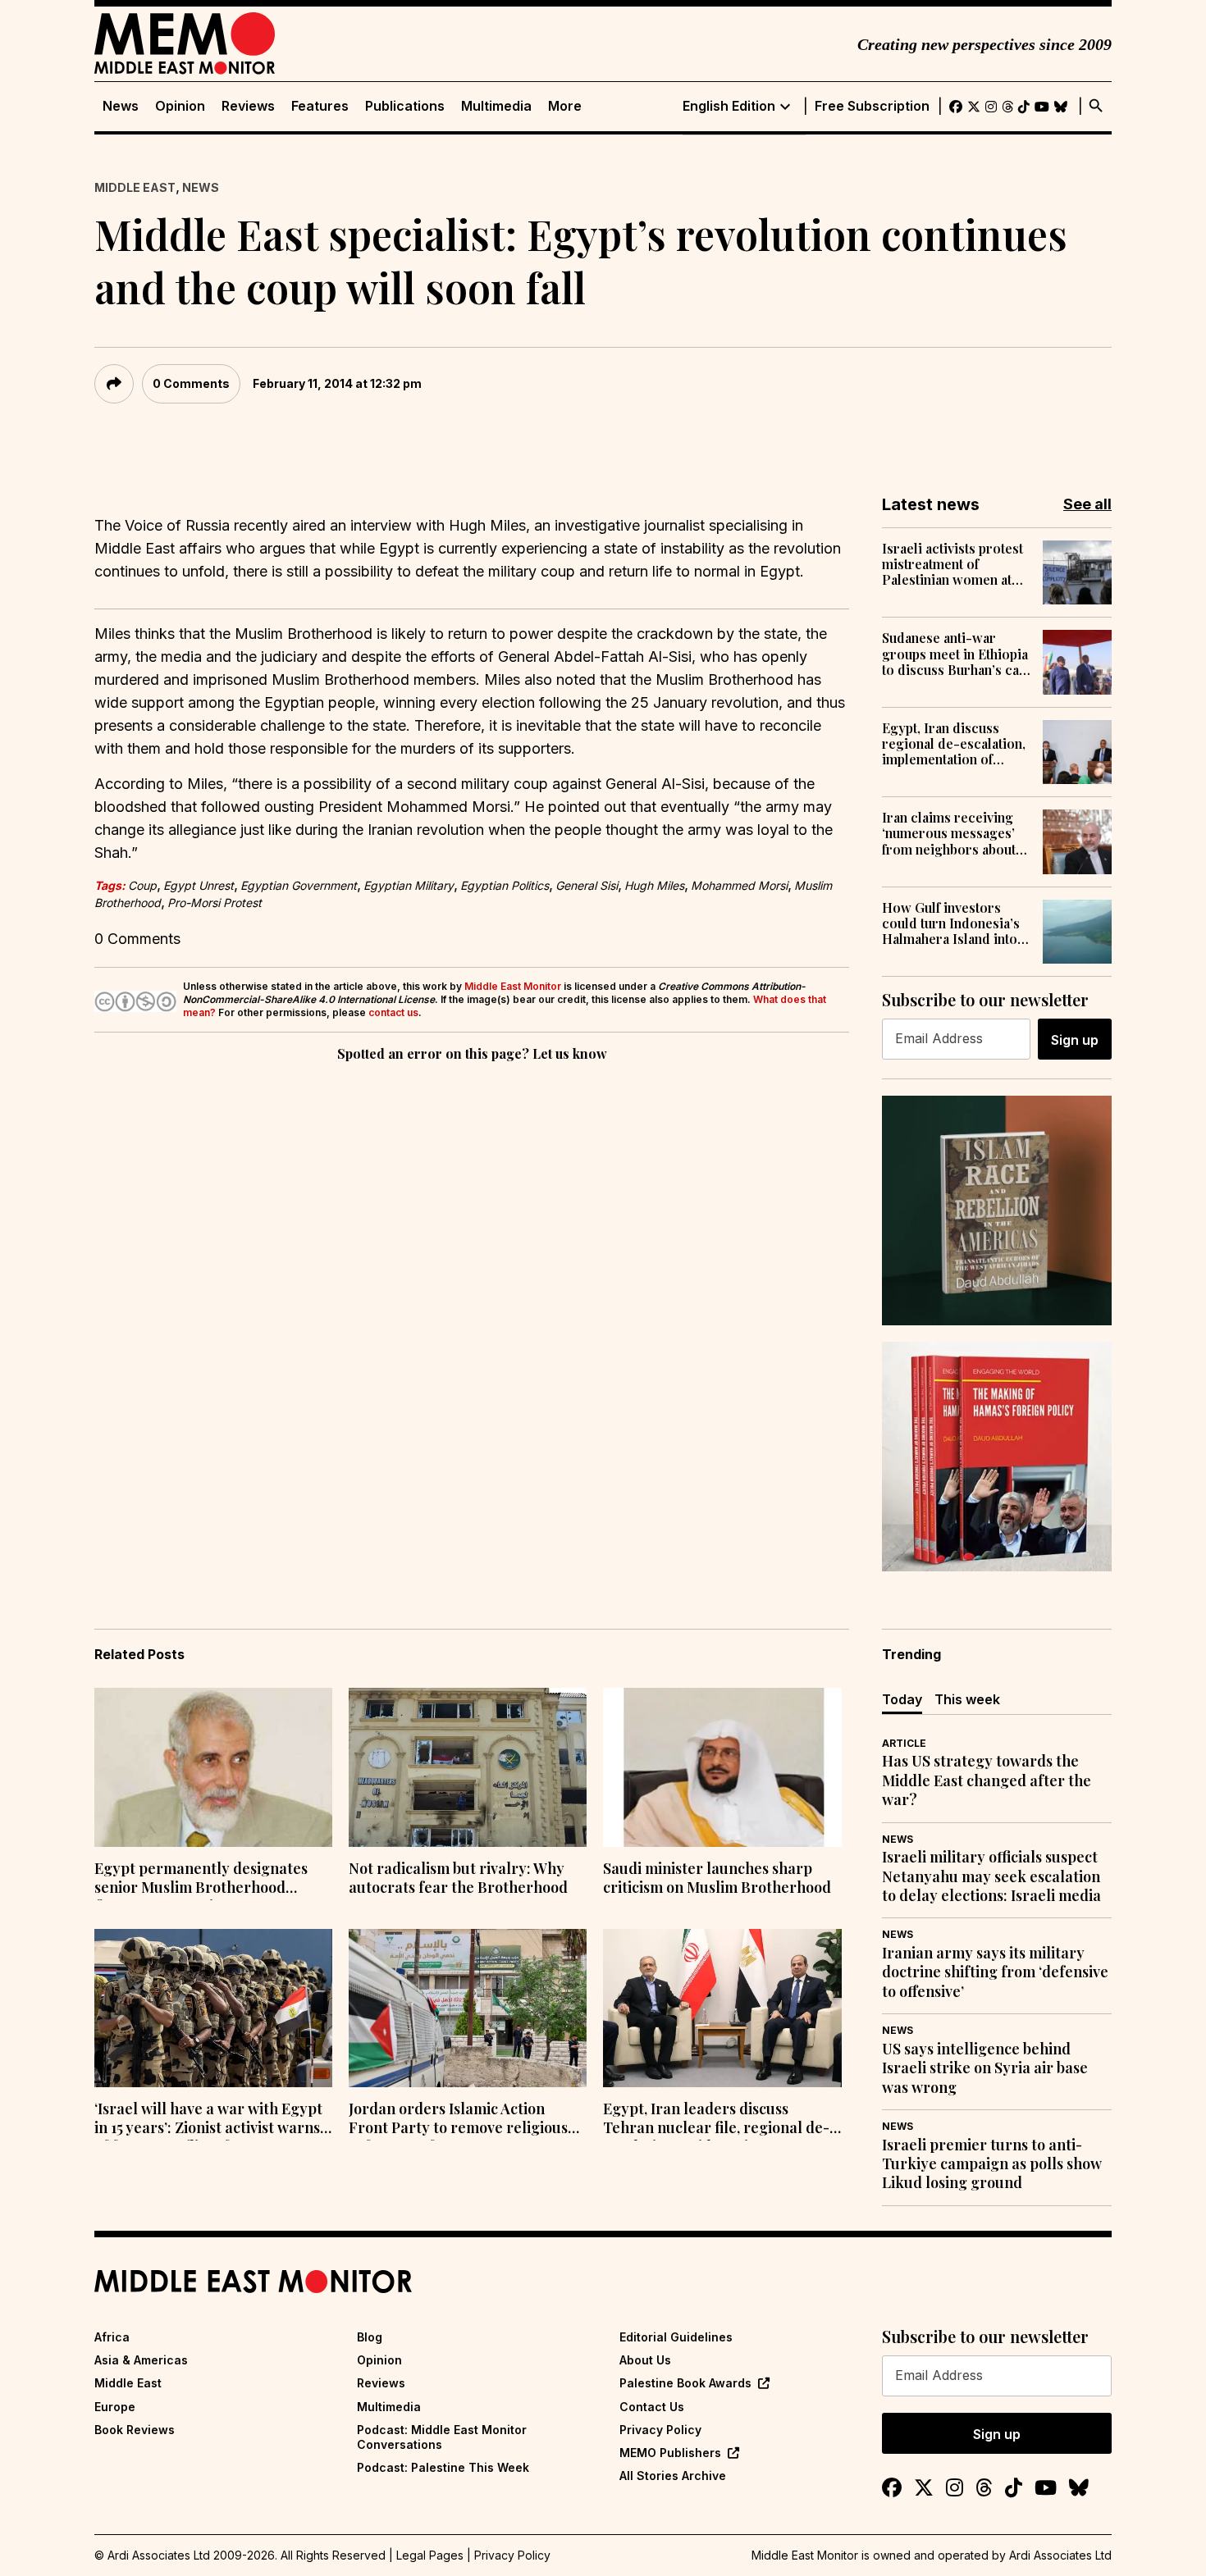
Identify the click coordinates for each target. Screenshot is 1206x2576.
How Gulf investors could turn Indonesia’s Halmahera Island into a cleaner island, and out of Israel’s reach (955, 923)
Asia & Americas (141, 2360)
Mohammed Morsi (739, 885)
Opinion (180, 106)
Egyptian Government (299, 885)
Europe (115, 2407)
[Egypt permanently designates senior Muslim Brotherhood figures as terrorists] (213, 1767)
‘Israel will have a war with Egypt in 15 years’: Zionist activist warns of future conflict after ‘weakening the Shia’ (208, 2120)
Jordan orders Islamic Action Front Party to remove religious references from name (458, 2120)
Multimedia (496, 106)
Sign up (1075, 1040)
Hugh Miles (654, 885)
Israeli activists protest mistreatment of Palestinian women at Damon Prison (952, 564)
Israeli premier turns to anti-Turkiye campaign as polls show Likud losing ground (992, 2164)
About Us (645, 2360)
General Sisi (587, 885)
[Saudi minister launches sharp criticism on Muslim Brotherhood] (722, 1767)
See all (1087, 504)
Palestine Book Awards (685, 2383)
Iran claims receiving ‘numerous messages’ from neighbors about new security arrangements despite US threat (949, 833)
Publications (405, 106)
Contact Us (652, 2407)
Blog (370, 2337)
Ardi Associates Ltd (1060, 2555)
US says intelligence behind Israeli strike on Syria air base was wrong (985, 2068)
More (565, 106)
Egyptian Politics (505, 885)
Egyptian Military (409, 885)
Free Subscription (872, 106)
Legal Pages (430, 2555)
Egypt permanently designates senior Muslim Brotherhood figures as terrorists (201, 1880)
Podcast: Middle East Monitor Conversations (442, 2437)
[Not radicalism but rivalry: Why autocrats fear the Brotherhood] (468, 1767)
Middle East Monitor (513, 986)
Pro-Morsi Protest (215, 903)
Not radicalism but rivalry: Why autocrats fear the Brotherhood (458, 1878)
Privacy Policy (660, 2430)
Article (904, 1743)
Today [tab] (902, 1699)
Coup (142, 885)
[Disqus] (472, 1291)
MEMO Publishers (670, 2453)
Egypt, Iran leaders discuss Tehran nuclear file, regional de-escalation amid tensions (716, 2120)
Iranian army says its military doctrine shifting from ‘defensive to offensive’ (995, 1972)
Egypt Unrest (199, 885)
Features (320, 106)
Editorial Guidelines (676, 2337)
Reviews (248, 106)
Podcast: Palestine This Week (443, 2467)
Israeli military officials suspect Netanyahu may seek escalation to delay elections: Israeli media (991, 1876)
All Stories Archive (673, 2476)
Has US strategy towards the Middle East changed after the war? (987, 1780)
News (121, 106)
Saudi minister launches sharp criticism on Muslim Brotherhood (717, 1878)
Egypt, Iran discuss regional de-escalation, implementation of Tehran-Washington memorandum (954, 744)
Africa (112, 2337)
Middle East (135, 187)
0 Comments (191, 383)
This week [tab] (967, 1699)
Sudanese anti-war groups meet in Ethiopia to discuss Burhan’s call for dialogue (955, 654)
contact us (393, 1012)
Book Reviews (135, 2430)
